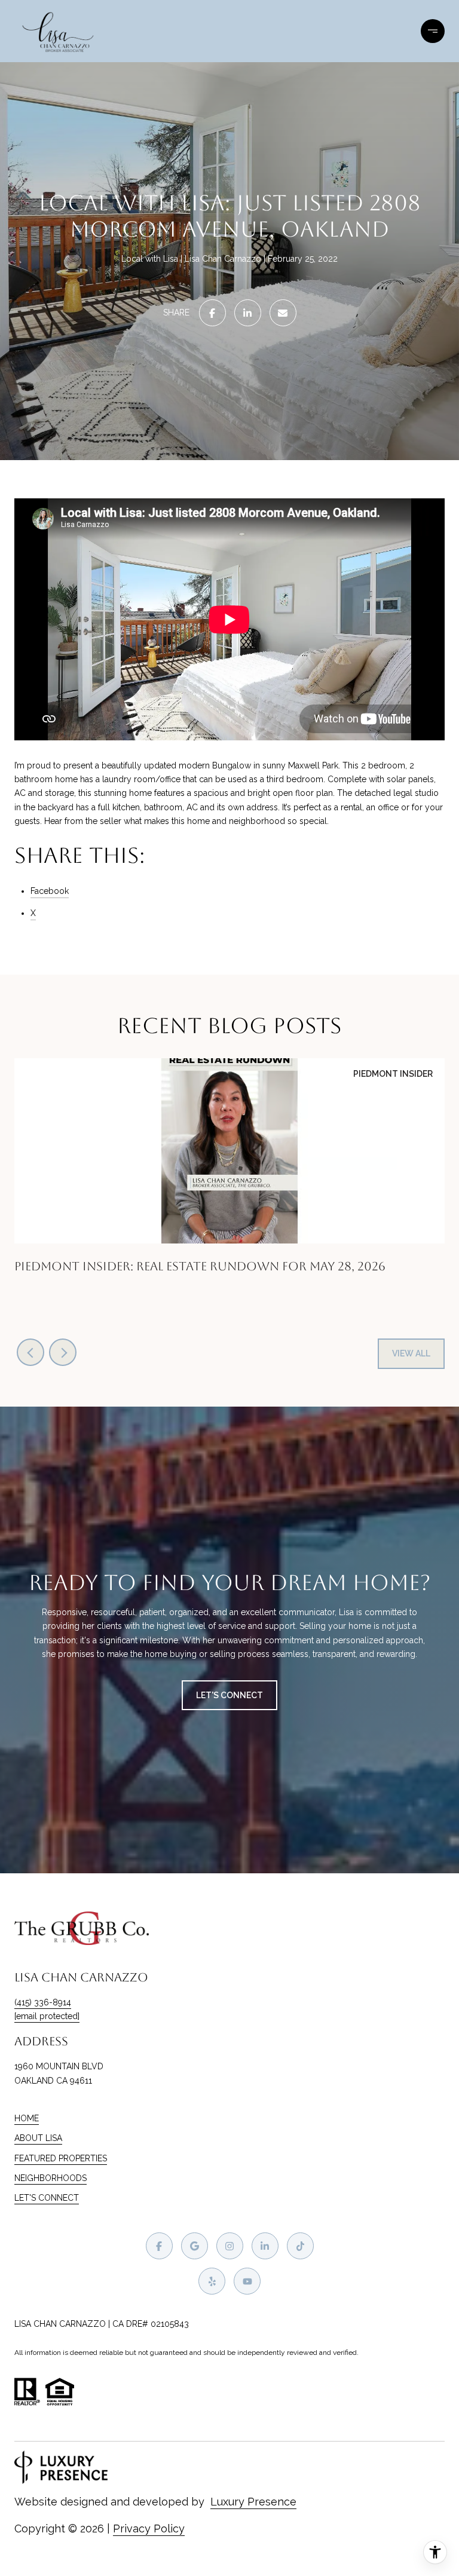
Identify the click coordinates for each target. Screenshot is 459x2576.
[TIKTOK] (300, 2246)
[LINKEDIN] (265, 2246)
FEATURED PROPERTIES (61, 2158)
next (63, 1352)
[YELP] (212, 2281)
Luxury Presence (253, 2502)
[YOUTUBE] (247, 2281)
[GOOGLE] (195, 2246)
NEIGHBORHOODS (51, 2178)
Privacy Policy (149, 2528)
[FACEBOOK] (159, 2246)
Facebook (50, 891)
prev (30, 1352)
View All (411, 1353)
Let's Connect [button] (229, 1695)
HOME (27, 2118)
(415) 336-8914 (43, 2002)
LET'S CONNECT (47, 2198)
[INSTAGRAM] (230, 2246)
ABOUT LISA (38, 2138)
